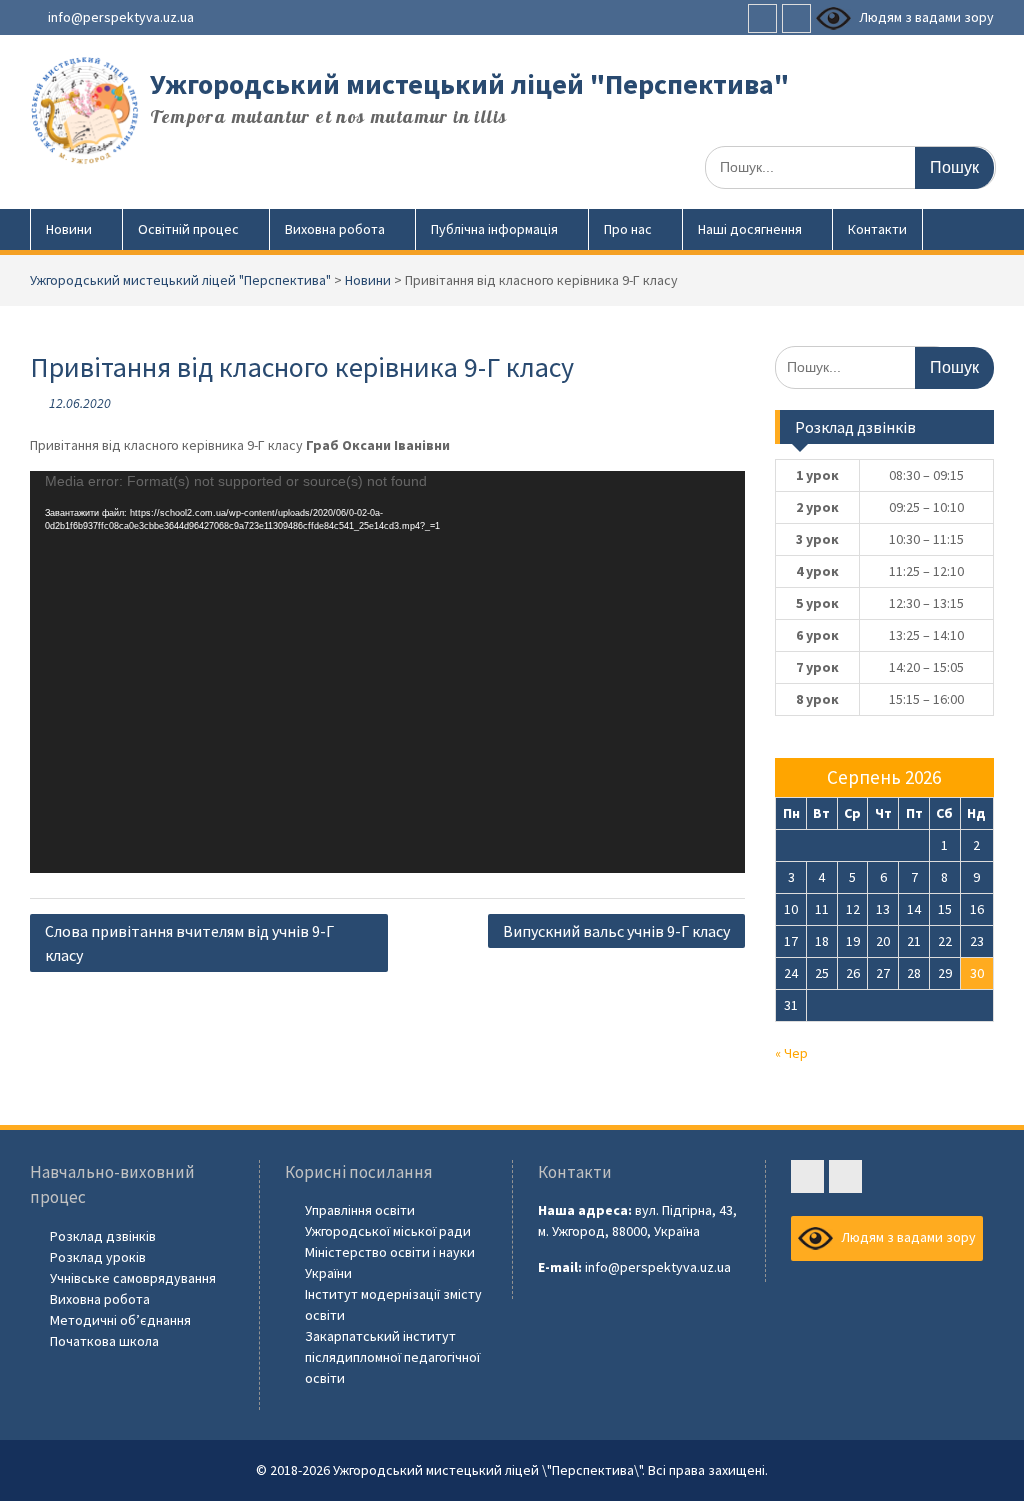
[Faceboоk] (762, 18)
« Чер (791, 1053)
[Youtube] (796, 18)
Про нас (628, 229)
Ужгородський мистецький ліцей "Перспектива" (469, 84)
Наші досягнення (750, 229)
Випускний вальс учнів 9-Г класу (616, 931)
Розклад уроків (98, 1257)
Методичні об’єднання (120, 1320)
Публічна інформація (494, 229)
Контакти (877, 229)
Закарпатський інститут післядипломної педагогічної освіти (392, 1357)
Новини (69, 229)
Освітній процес (188, 229)
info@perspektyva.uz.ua (121, 17)
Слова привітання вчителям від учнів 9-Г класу (189, 943)
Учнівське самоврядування (133, 1278)
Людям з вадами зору (925, 17)
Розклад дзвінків (103, 1236)
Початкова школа (104, 1341)
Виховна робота (335, 229)
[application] (387, 672)
